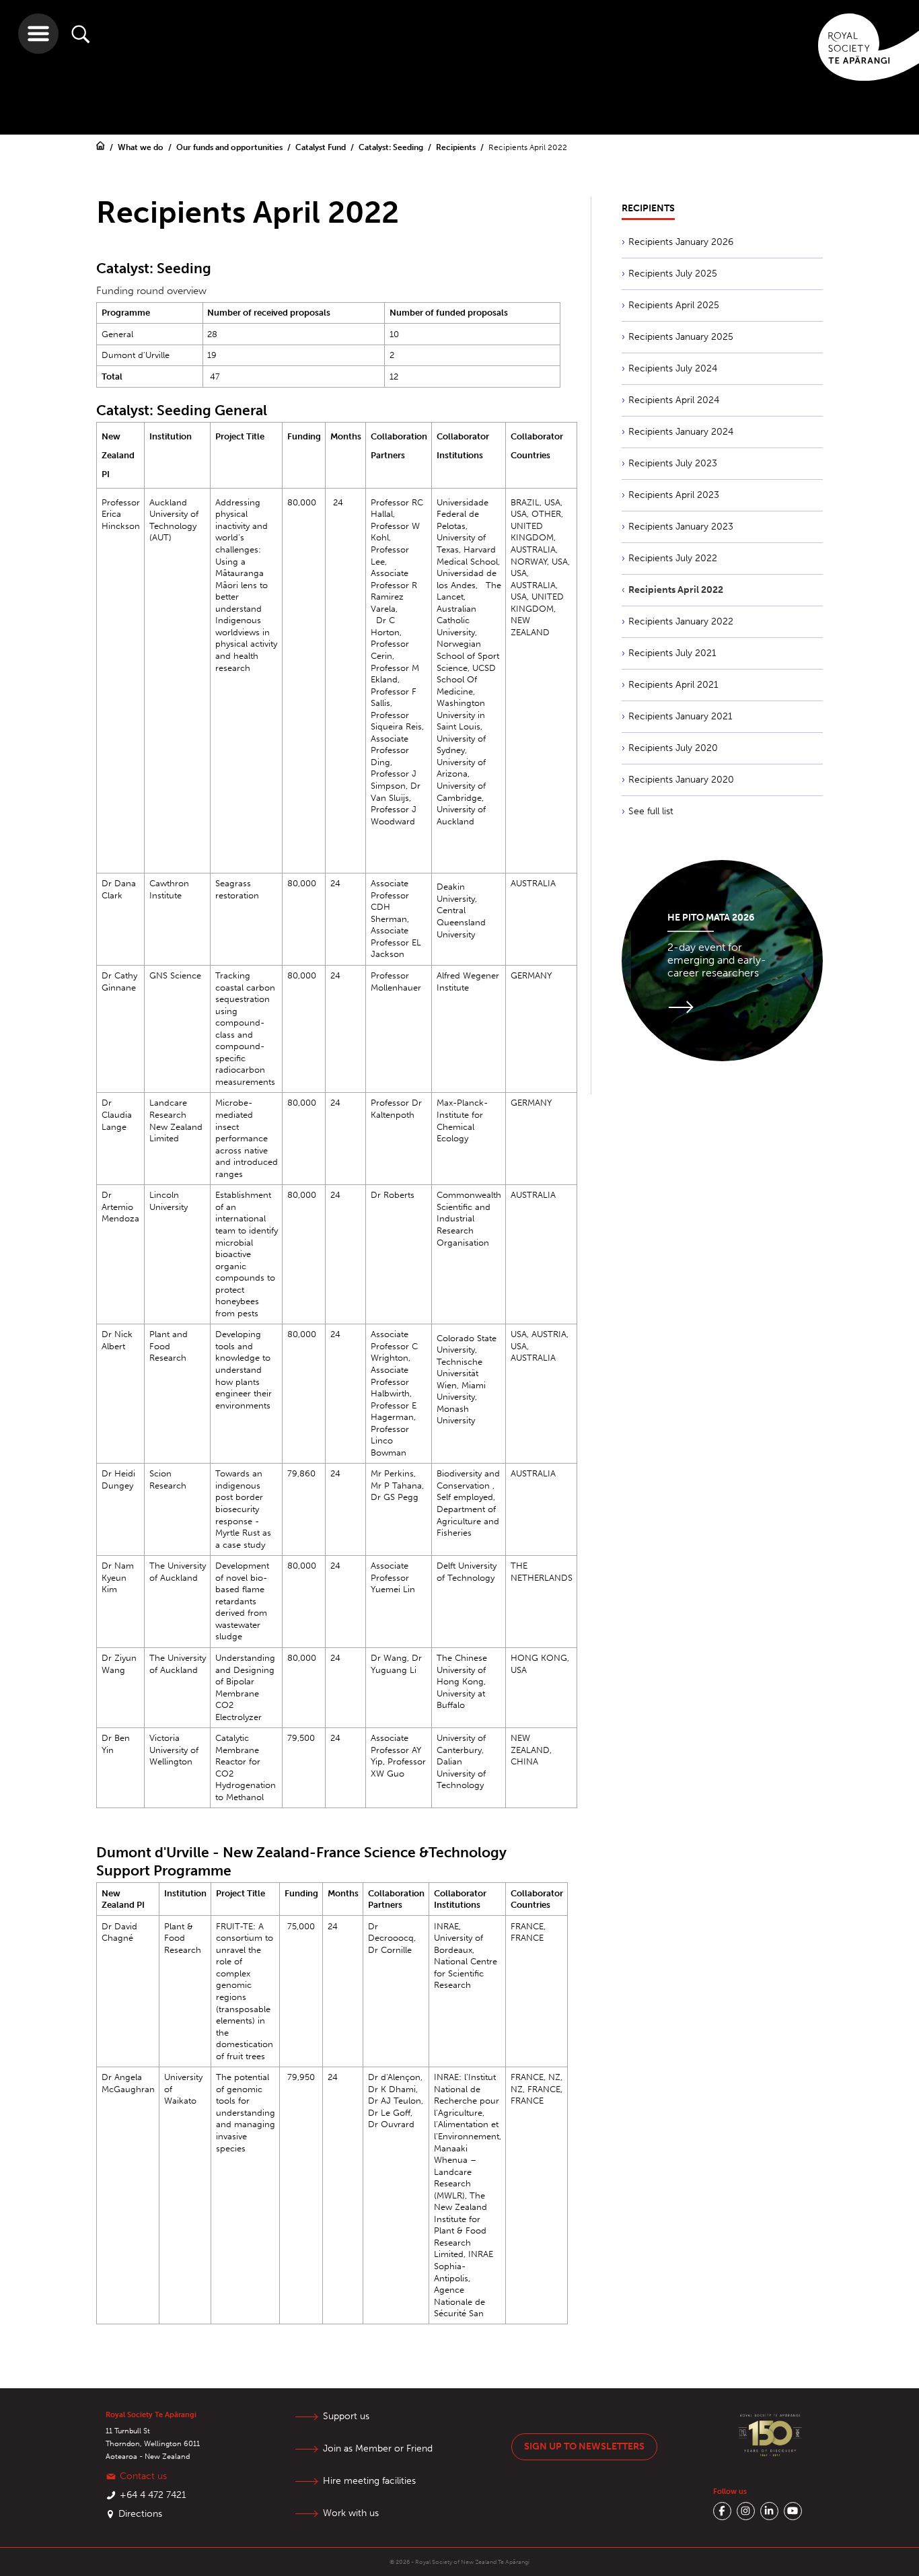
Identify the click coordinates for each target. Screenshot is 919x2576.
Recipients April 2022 (676, 590)
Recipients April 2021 (673, 685)
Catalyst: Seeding (392, 147)
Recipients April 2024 (674, 400)
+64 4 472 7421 (153, 2495)
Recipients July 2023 (673, 463)
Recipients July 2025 (673, 274)
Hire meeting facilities (369, 2481)
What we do (142, 147)
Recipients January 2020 (681, 780)
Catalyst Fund (322, 147)
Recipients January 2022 (681, 621)
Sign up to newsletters (584, 2446)
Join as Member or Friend (378, 2448)
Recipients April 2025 (674, 305)
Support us (346, 2416)
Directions (140, 2514)
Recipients (457, 147)
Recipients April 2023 (674, 495)
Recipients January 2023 (681, 527)
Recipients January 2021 (681, 716)
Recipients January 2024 (681, 432)
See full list (651, 811)
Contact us (143, 2476)
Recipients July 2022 (673, 558)
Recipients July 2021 (672, 653)
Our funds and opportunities (230, 147)
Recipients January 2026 (681, 242)
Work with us (351, 2513)
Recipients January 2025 (681, 337)
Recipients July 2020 (673, 748)
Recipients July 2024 (673, 368)
